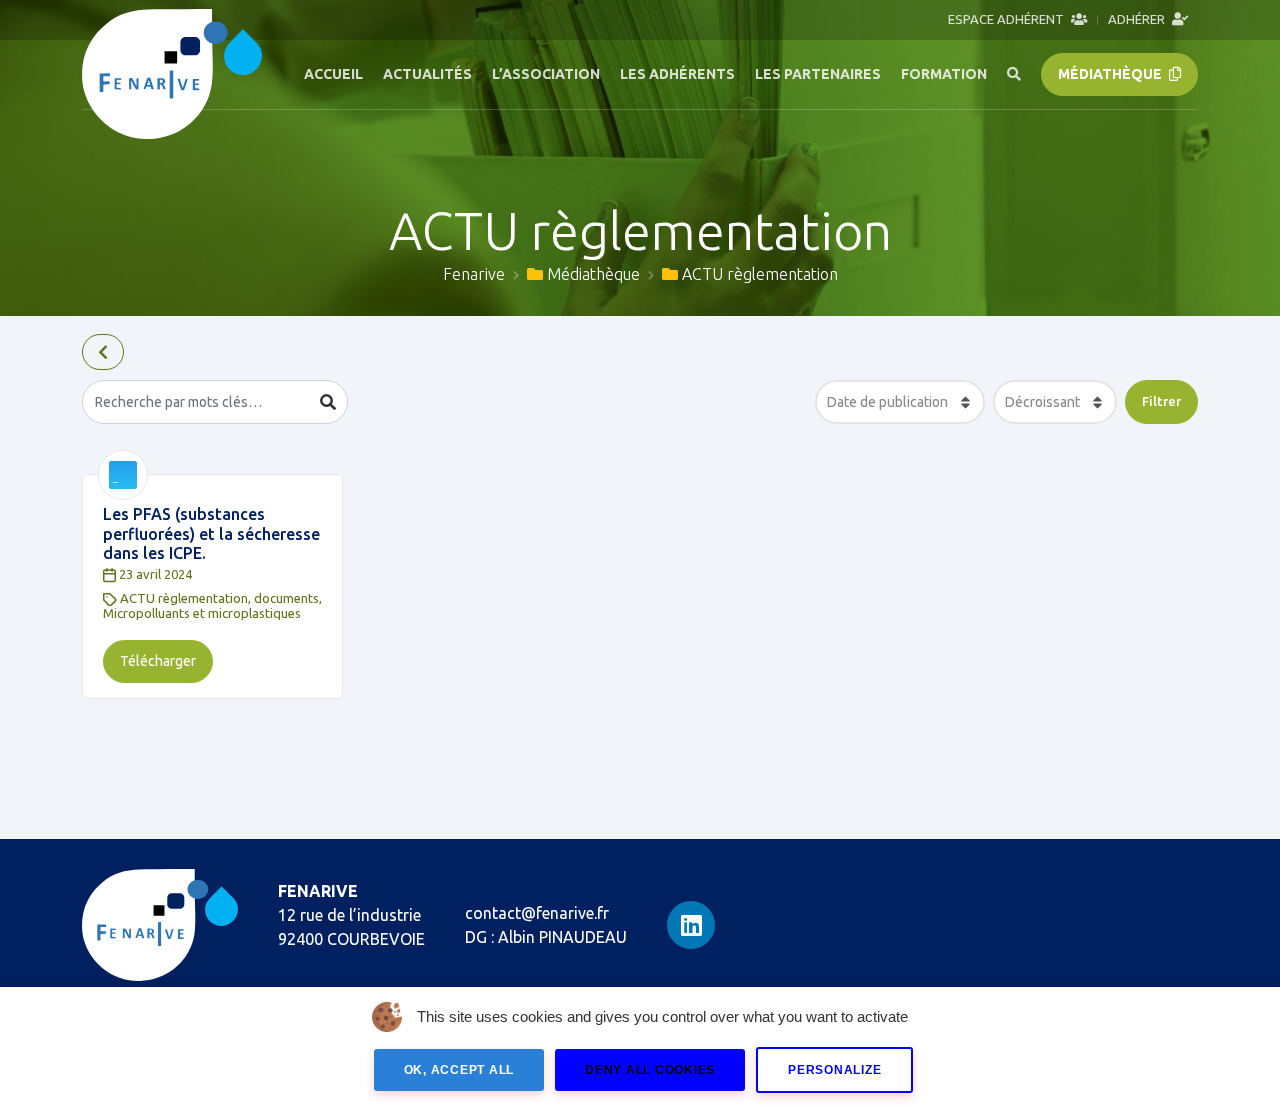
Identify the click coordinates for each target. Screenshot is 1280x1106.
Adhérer (1138, 19)
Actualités (427, 74)
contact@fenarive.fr (537, 913)
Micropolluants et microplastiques (202, 613)
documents (286, 598)
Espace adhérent (1007, 19)
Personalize (834, 1070)
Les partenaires (818, 74)
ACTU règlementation (184, 598)
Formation (944, 74)
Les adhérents (677, 74)
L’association (546, 74)
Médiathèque (1111, 74)
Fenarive (474, 274)
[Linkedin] (691, 925)
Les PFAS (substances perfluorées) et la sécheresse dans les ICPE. (211, 533)
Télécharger (158, 661)
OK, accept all (459, 1070)
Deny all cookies (650, 1070)
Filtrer (1161, 401)
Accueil (333, 74)
